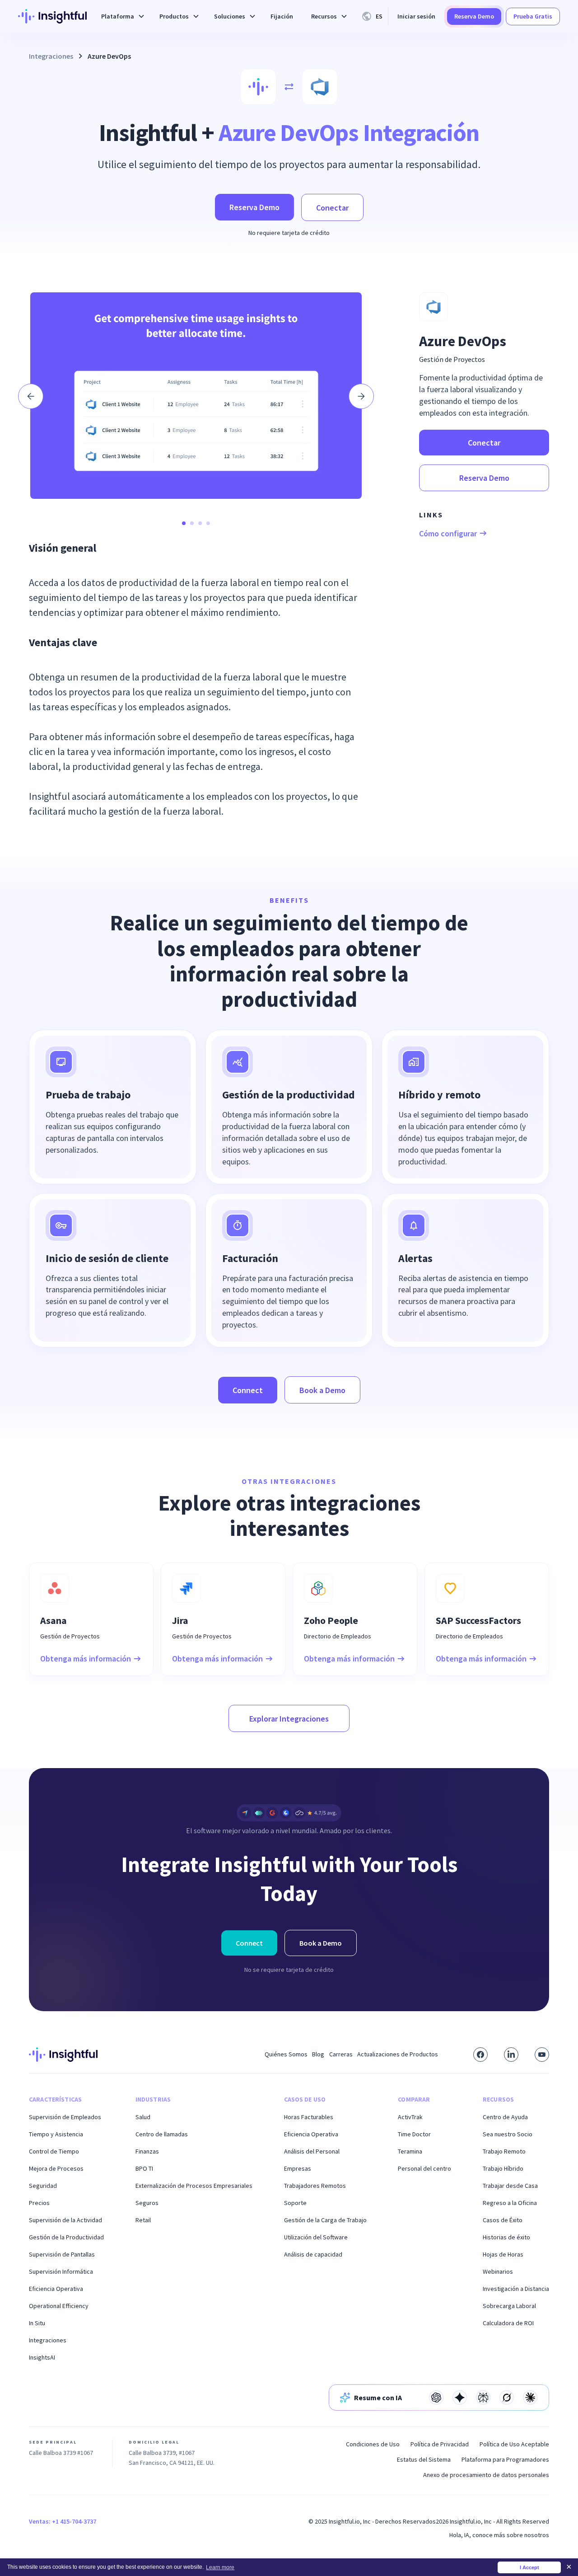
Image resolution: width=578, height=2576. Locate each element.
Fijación (282, 16)
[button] (121, 16)
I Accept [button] (529, 2567)
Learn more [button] (220, 2567)
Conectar (332, 208)
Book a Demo (322, 1390)
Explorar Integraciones (289, 1719)
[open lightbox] (196, 396)
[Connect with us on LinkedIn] (511, 2055)
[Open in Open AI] (436, 2398)
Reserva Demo (474, 16)
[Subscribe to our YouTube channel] (542, 2055)
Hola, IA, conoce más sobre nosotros (499, 2535)
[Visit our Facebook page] (480, 2055)
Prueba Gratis (533, 16)
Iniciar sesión (416, 16)
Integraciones (51, 56)
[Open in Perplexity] (483, 2398)
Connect (248, 1390)
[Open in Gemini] (460, 2398)
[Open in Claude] (530, 2398)
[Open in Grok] (507, 2398)
